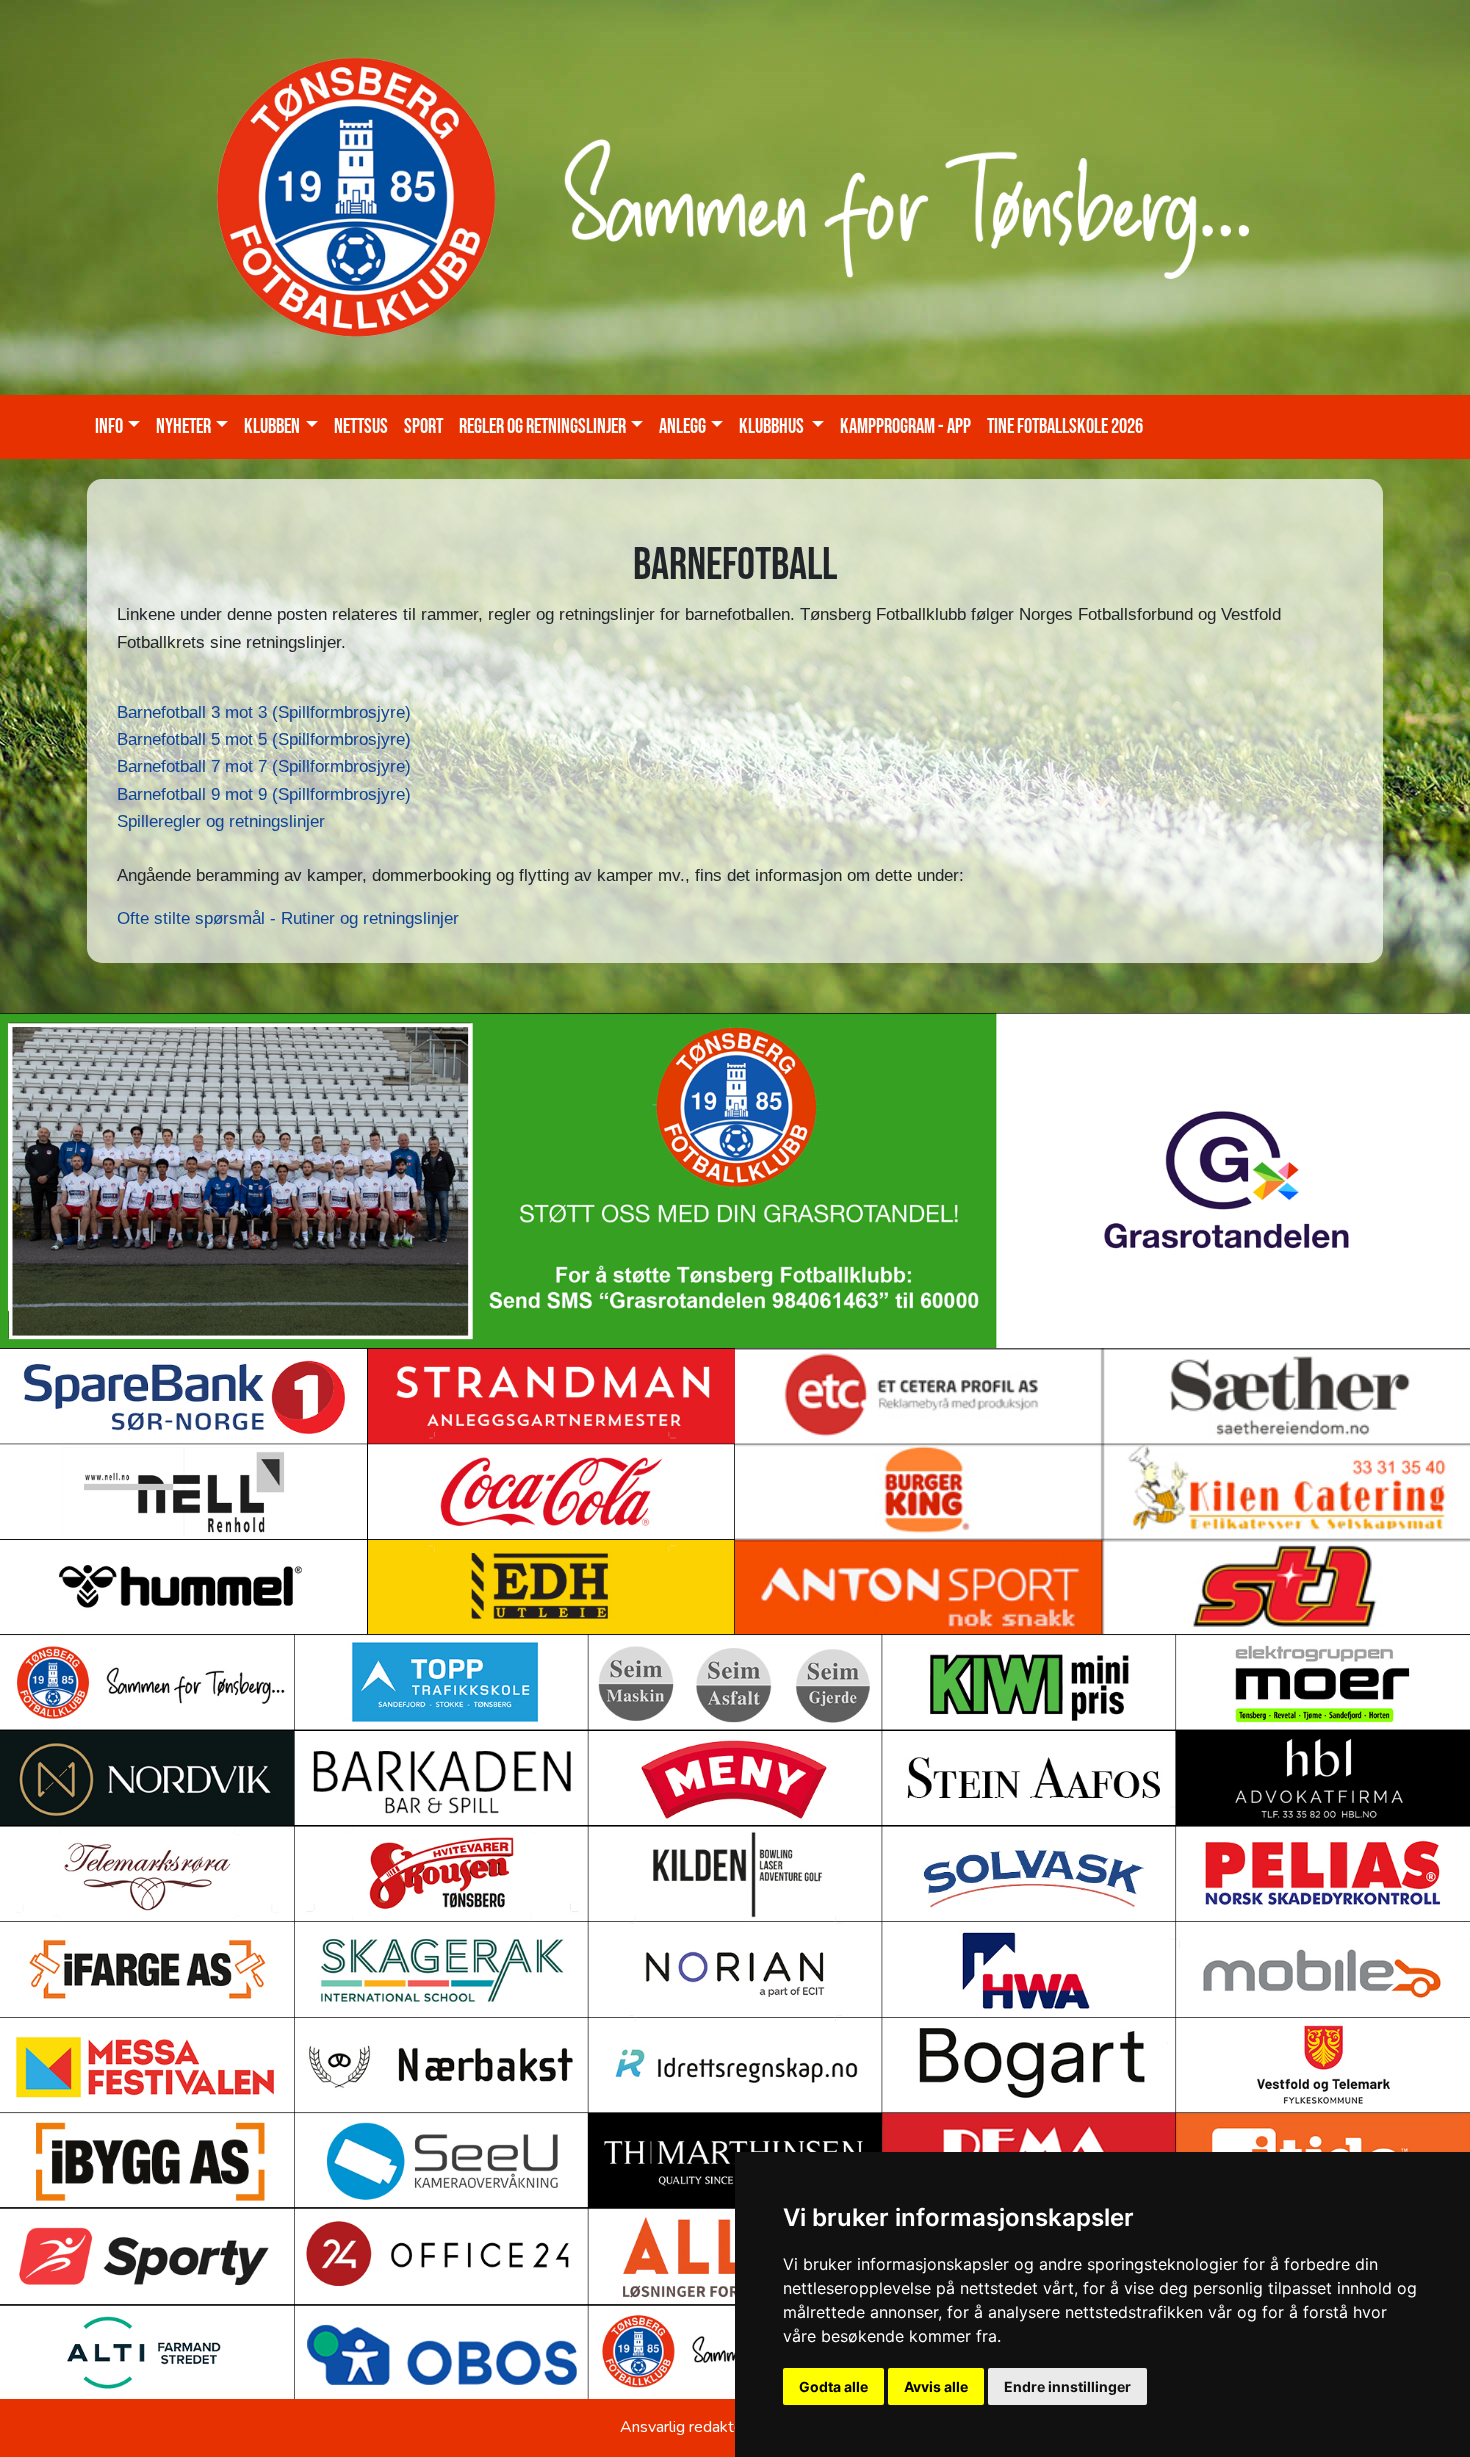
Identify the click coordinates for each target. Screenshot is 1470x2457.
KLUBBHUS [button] (773, 426)
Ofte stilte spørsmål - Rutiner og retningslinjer (288, 918)
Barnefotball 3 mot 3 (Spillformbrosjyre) (264, 712)
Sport (423, 426)
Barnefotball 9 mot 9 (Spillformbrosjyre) (264, 794)
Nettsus (361, 426)
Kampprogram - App (905, 426)
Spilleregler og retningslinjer (221, 821)
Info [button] (109, 426)
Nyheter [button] (183, 426)
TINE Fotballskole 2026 (1065, 426)
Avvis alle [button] (936, 2386)
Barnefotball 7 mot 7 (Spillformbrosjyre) (264, 766)
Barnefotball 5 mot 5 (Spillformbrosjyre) (264, 739)
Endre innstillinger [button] (1067, 2386)
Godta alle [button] (833, 2386)
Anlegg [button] (682, 426)
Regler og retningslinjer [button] (542, 426)
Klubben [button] (272, 426)
